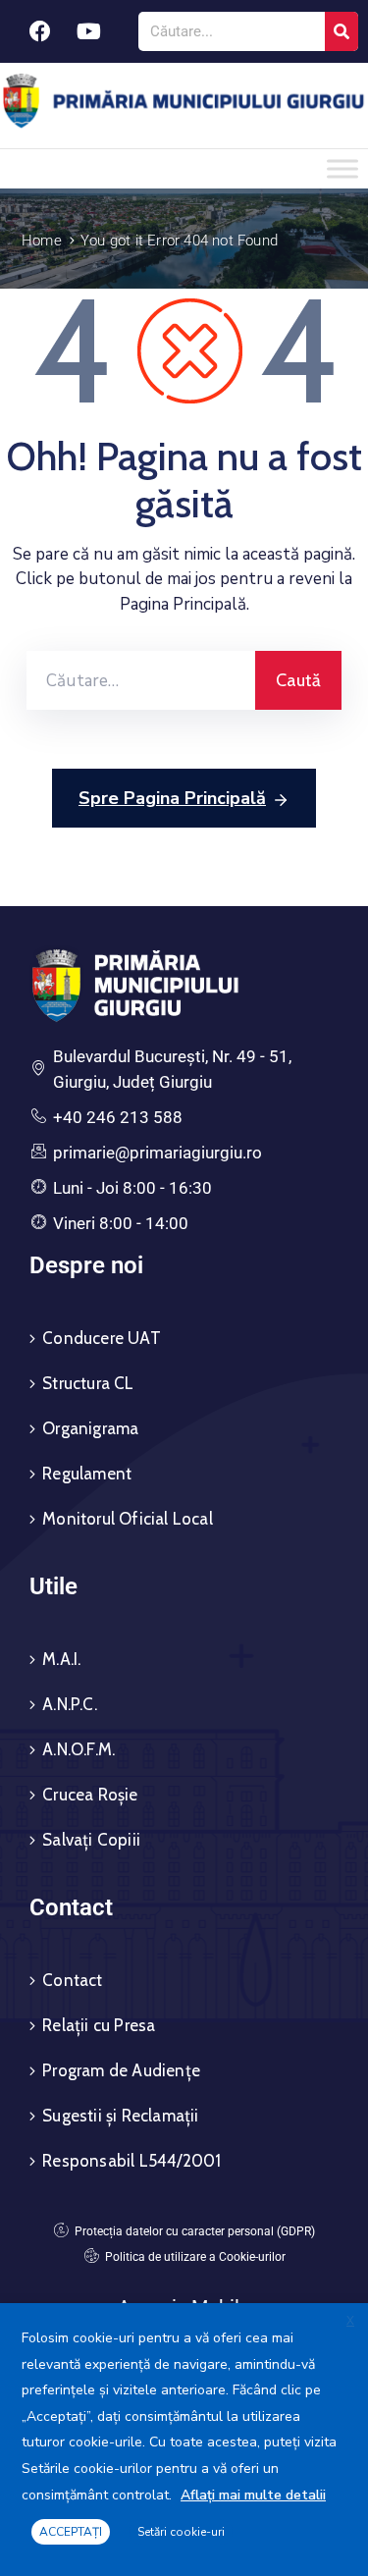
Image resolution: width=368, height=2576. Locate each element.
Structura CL (88, 1383)
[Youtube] (88, 31)
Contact (72, 1980)
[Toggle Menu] (342, 168)
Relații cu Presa (99, 2025)
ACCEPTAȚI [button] (71, 2532)
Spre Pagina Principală (172, 798)
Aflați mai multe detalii (253, 2495)
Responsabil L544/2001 (131, 2161)
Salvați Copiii (91, 1840)
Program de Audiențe (121, 2070)
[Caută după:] (141, 680)
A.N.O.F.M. (79, 1749)
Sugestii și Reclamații (120, 2116)
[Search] (342, 31)
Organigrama (90, 1428)
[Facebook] (40, 31)
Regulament (87, 1474)
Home (42, 241)
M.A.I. (61, 1659)
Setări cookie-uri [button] (181, 2532)
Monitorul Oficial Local (128, 1519)
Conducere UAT (102, 1338)
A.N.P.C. (70, 1704)
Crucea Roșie (90, 1795)
